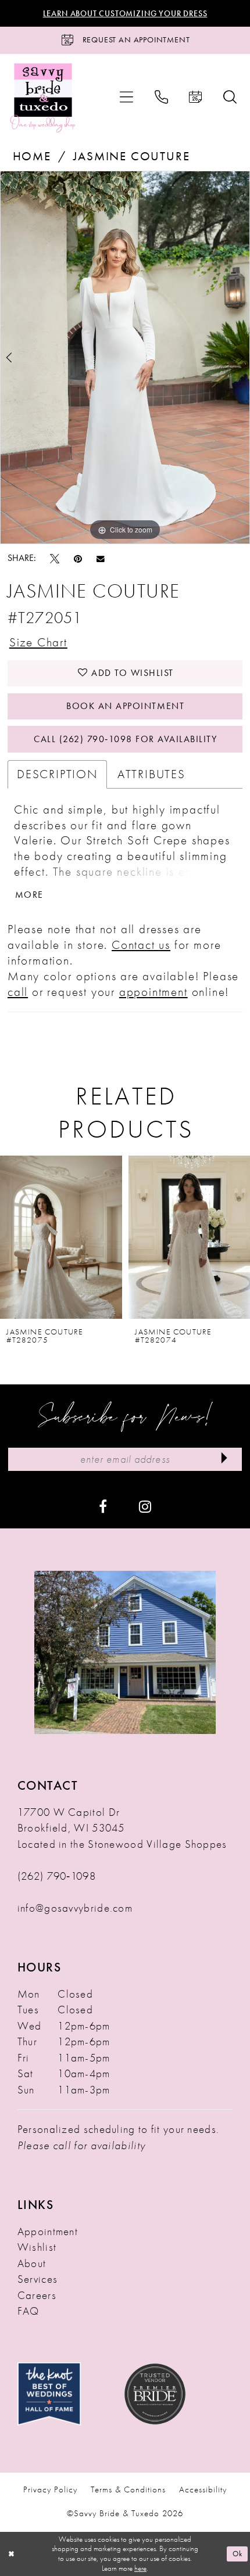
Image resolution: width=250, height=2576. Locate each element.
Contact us (141, 945)
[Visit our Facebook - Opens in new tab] (103, 1505)
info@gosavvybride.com (75, 1908)
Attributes (151, 774)
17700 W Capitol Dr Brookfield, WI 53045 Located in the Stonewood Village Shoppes (122, 1828)
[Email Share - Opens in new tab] (101, 558)
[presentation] (161, 1237)
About (32, 2263)
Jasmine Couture (131, 156)
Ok (237, 2554)
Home (32, 156)
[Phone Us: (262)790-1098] (161, 97)
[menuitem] (127, 97)
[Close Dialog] (11, 2554)
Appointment (48, 2231)
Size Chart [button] (38, 642)
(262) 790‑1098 (57, 1876)
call (18, 992)
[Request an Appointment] (196, 97)
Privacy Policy (50, 2489)
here (140, 2568)
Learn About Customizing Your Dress (125, 13)
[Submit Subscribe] (224, 1459)
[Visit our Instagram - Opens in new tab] (145, 1505)
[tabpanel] (125, 357)
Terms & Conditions (128, 2489)
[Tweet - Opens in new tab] (55, 558)
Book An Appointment (125, 706)
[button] (127, 97)
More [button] (29, 895)
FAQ (28, 2311)
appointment (153, 992)
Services (37, 2279)
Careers (37, 2295)
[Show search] (230, 97)
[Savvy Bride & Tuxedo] (43, 97)
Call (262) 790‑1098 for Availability (125, 739)
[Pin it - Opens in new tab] (78, 558)
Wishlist (37, 2247)
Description (57, 774)
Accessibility (203, 2489)
